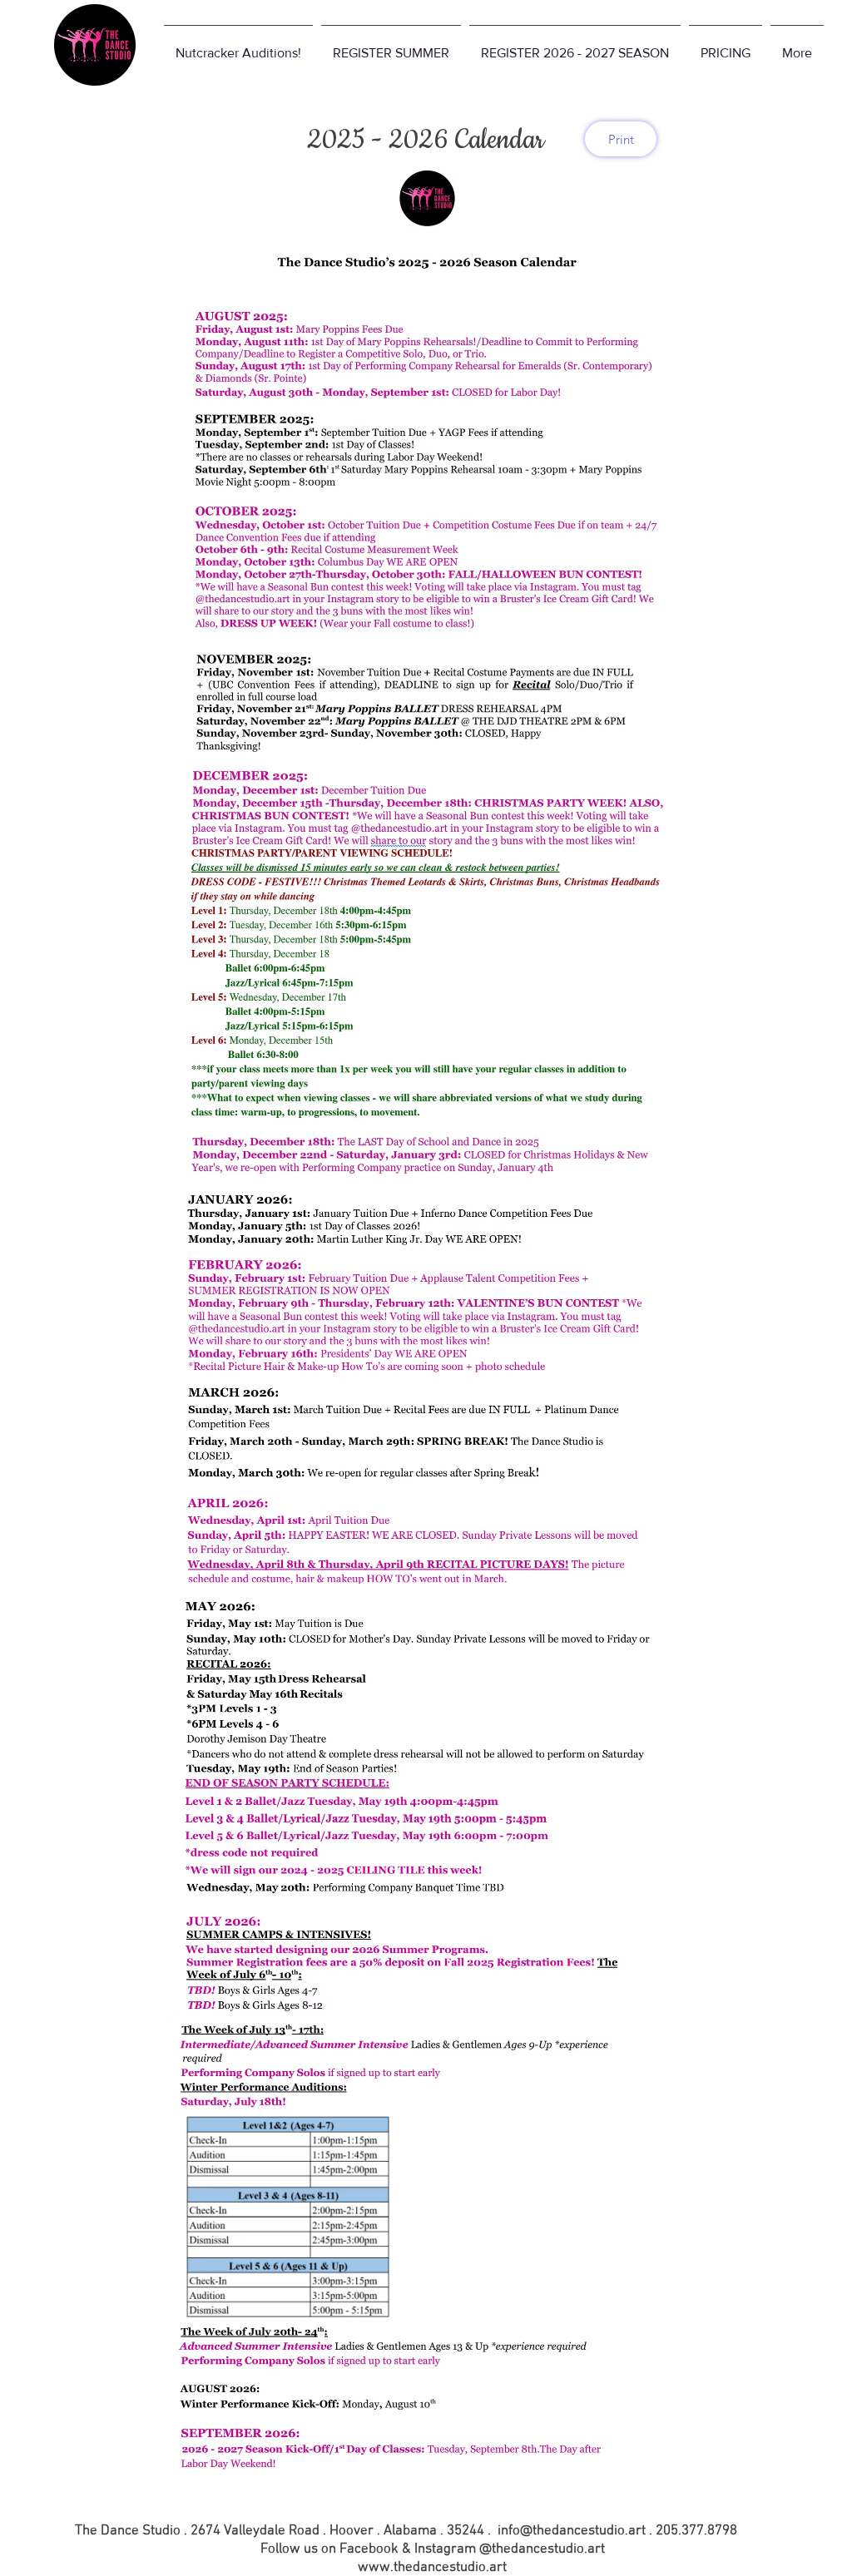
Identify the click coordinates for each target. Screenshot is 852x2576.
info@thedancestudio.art (572, 2531)
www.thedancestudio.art (432, 2568)
